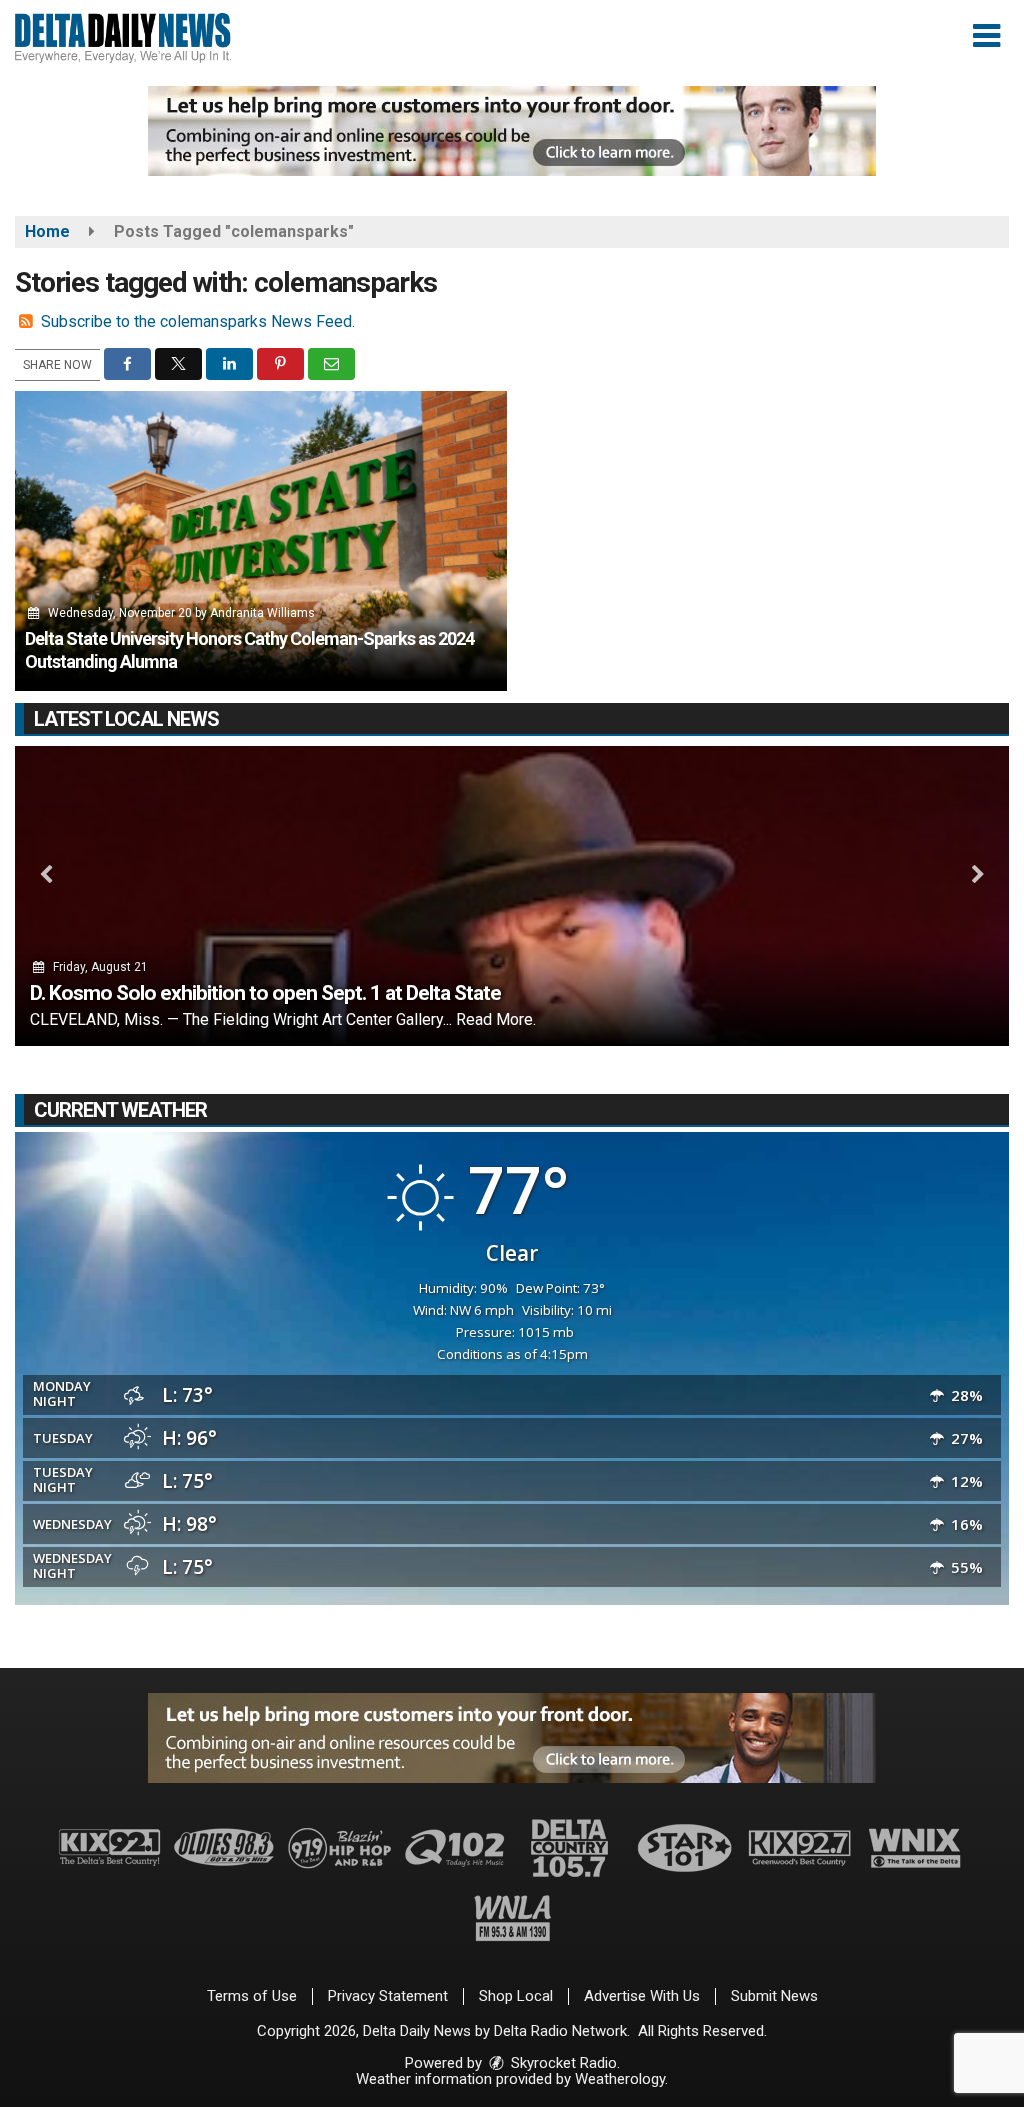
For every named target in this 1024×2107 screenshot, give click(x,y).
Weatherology (620, 2079)
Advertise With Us (642, 1996)
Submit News (774, 1996)
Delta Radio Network (560, 2031)
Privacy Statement (388, 1996)
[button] (986, 36)
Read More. (496, 1019)
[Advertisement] (512, 131)
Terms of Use (252, 1996)
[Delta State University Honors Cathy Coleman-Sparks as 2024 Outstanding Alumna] (261, 541)
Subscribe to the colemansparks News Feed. (198, 321)
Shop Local (516, 1996)
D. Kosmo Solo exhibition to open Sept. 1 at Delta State (265, 993)
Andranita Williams (262, 613)
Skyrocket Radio (562, 2063)
